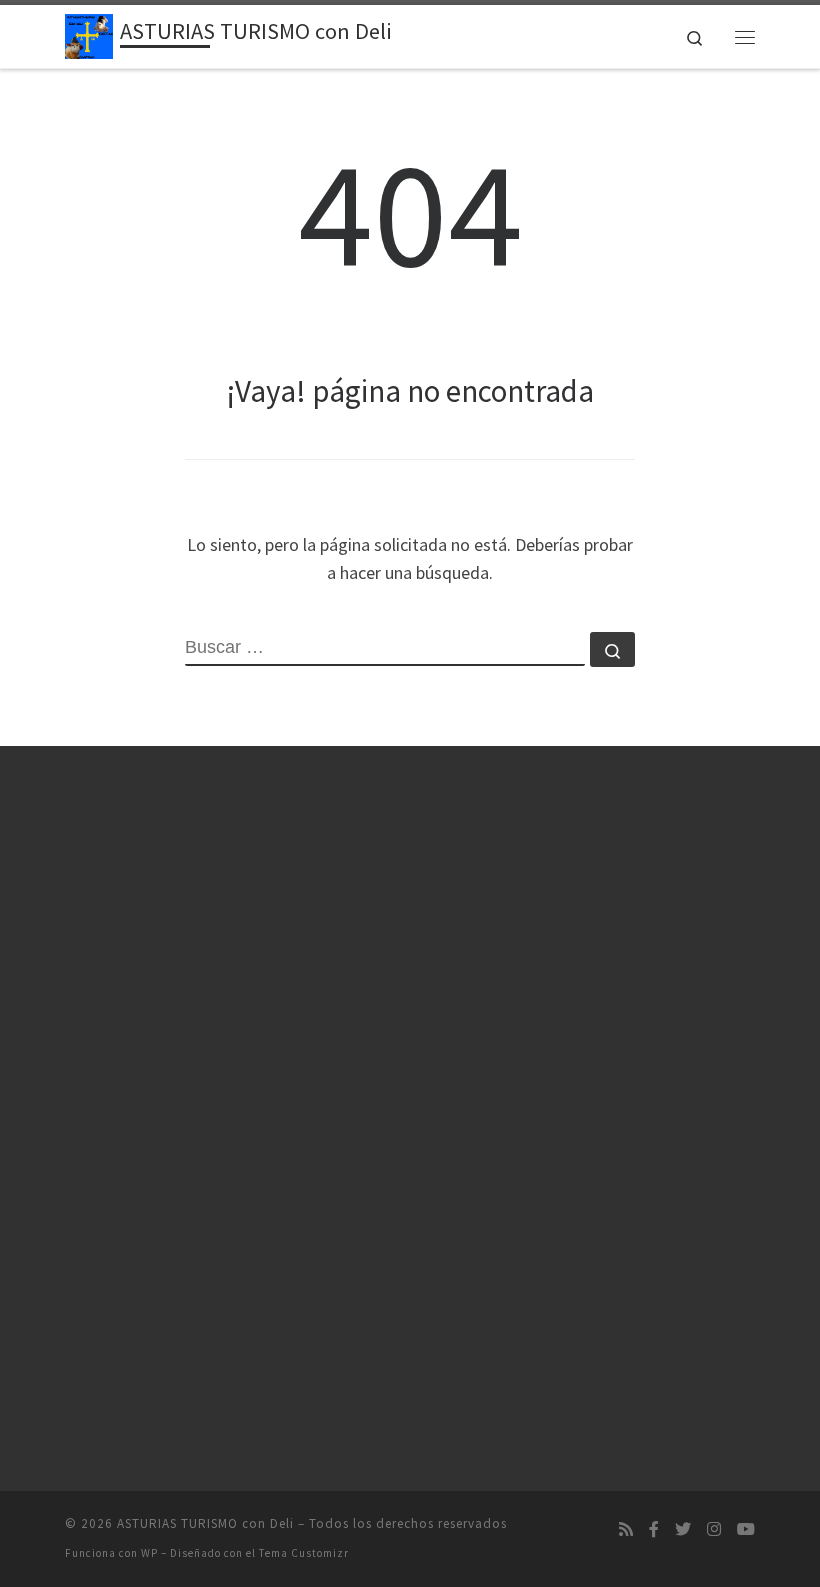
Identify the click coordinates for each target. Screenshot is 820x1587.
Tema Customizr (304, 1553)
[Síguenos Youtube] (746, 1529)
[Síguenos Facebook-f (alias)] (654, 1529)
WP (149, 1553)
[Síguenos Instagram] (714, 1529)
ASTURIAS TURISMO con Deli (205, 1523)
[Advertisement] (170, 1115)
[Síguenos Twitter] (683, 1529)
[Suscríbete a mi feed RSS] (626, 1529)
